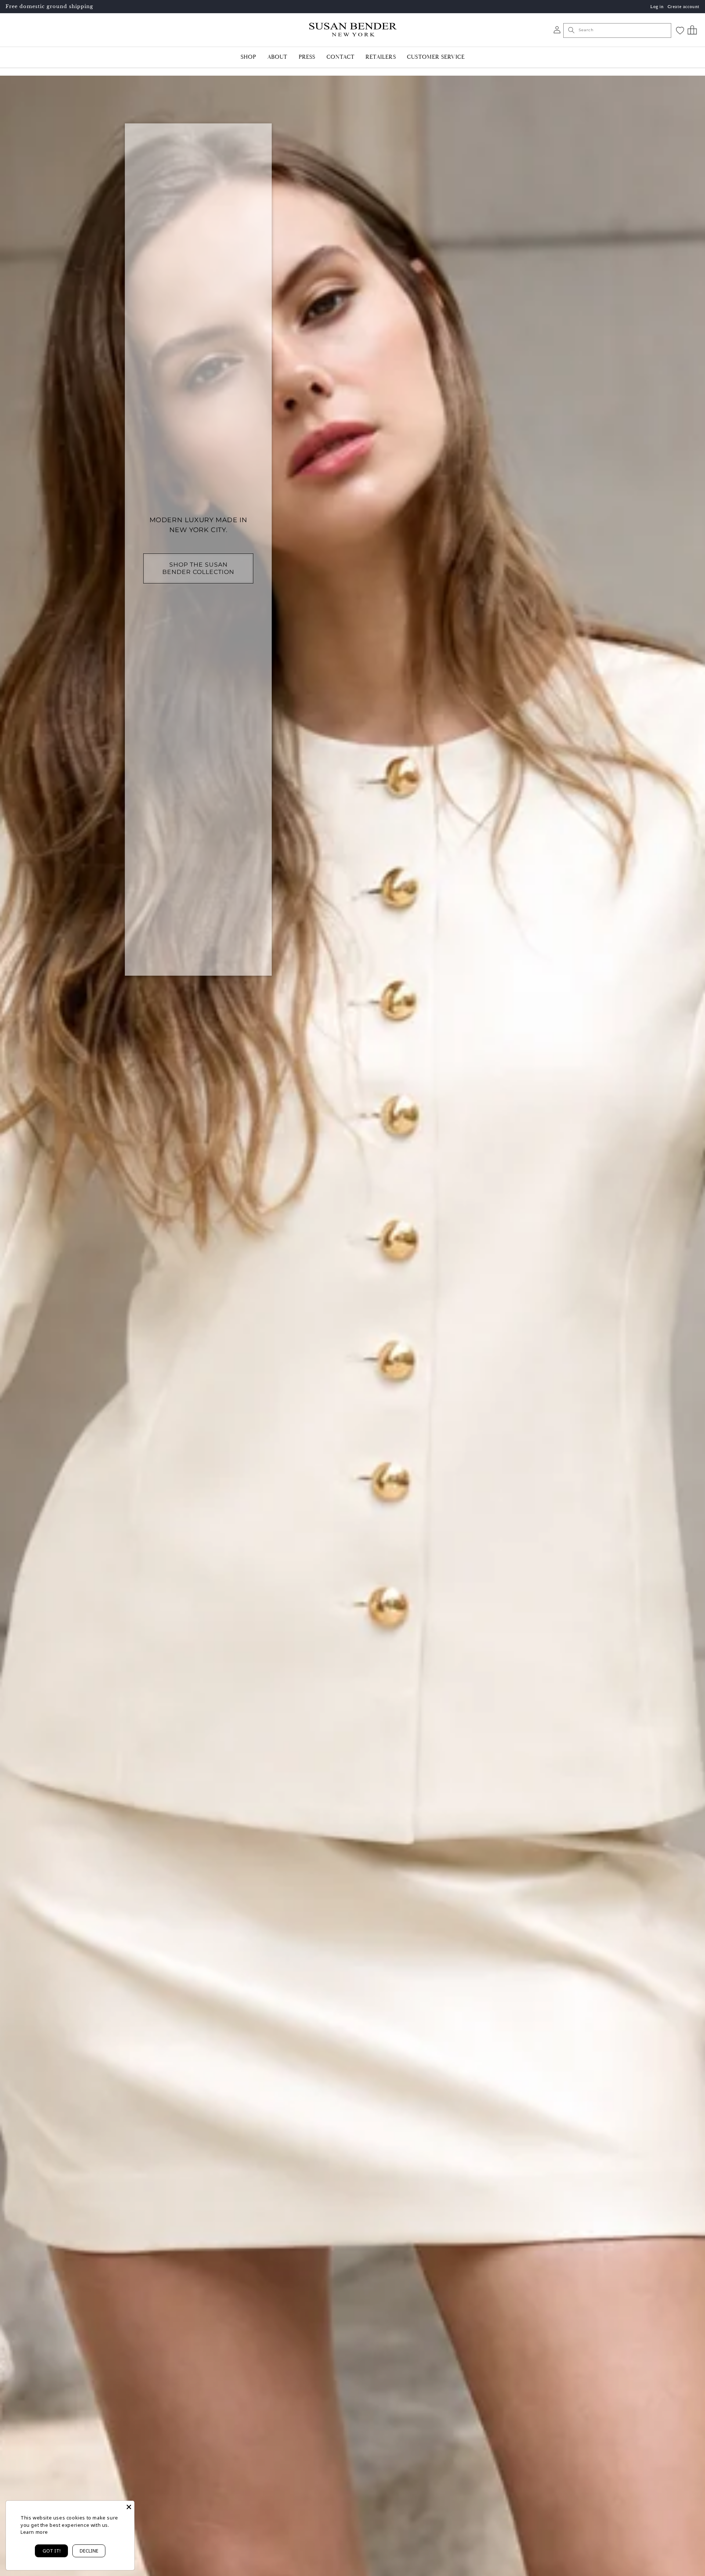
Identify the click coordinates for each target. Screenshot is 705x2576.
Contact (340, 57)
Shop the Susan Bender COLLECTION (198, 568)
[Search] (571, 30)
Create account (684, 7)
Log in (657, 7)
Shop (248, 57)
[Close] (129, 2506)
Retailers (381, 57)
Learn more (34, 2532)
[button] (692, 30)
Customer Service (436, 57)
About (277, 57)
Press (307, 57)
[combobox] (617, 30)
